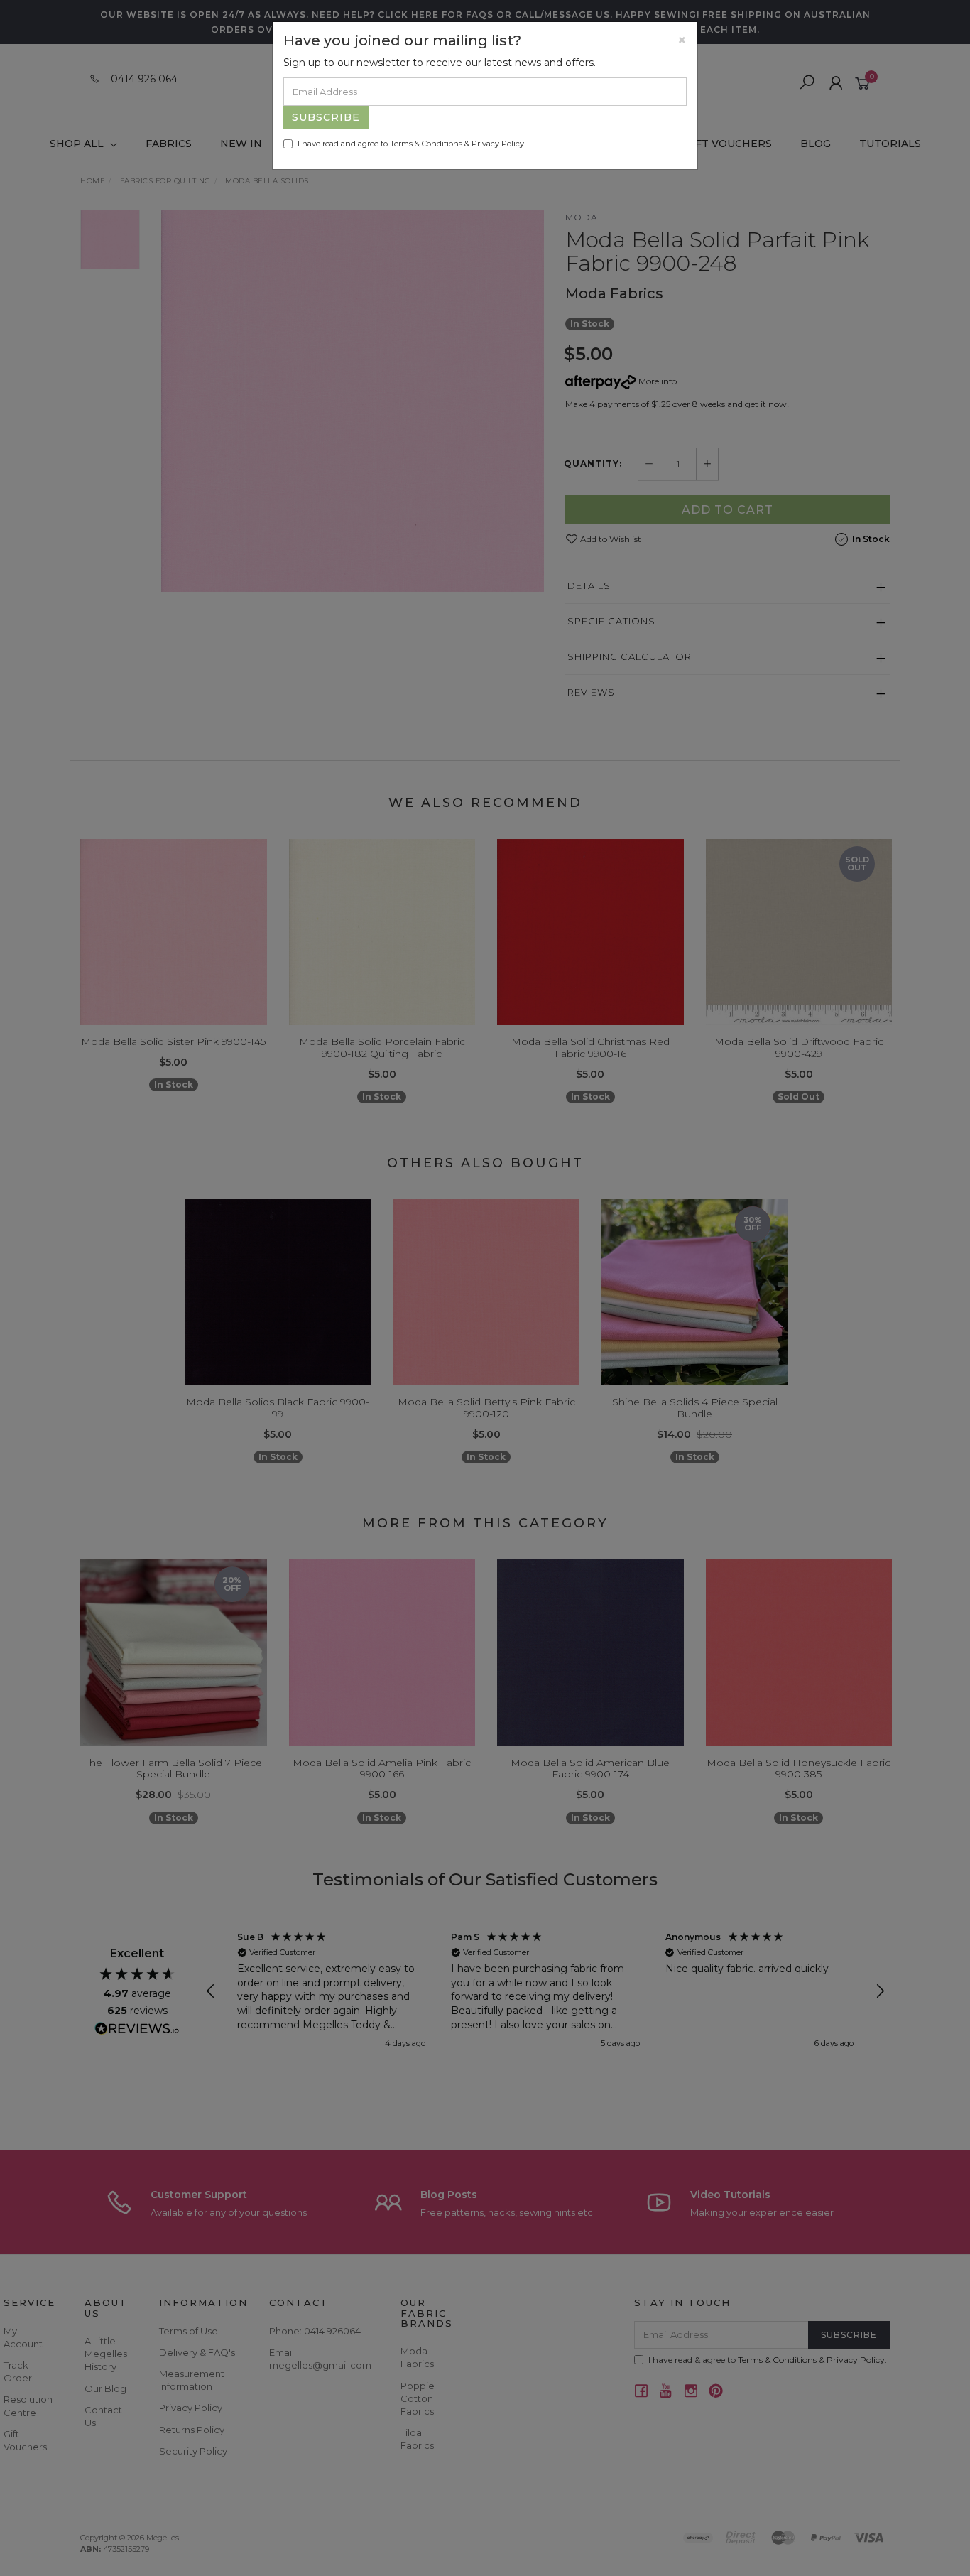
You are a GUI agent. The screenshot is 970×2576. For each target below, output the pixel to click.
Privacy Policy (498, 144)
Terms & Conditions (426, 144)
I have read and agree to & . (412, 144)
